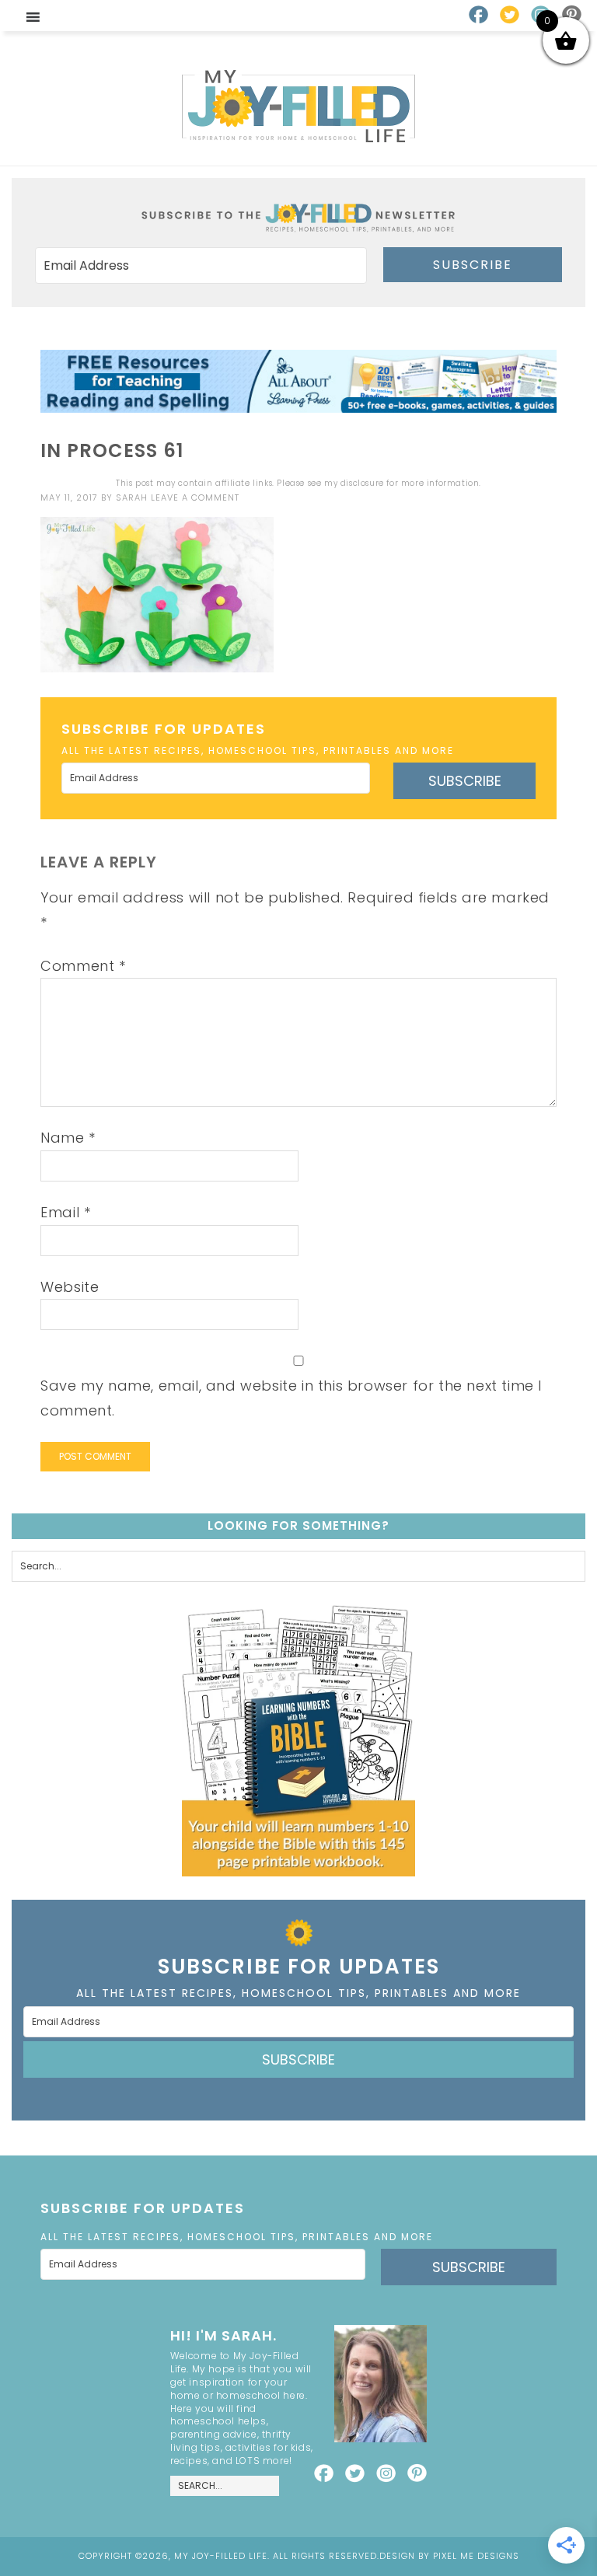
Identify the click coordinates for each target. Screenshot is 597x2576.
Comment (83, 966)
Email (65, 1212)
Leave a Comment (195, 497)
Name (68, 1138)
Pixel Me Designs (476, 2556)
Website (70, 1287)
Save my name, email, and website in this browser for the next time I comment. (291, 1398)
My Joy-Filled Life (298, 106)
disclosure (362, 483)
